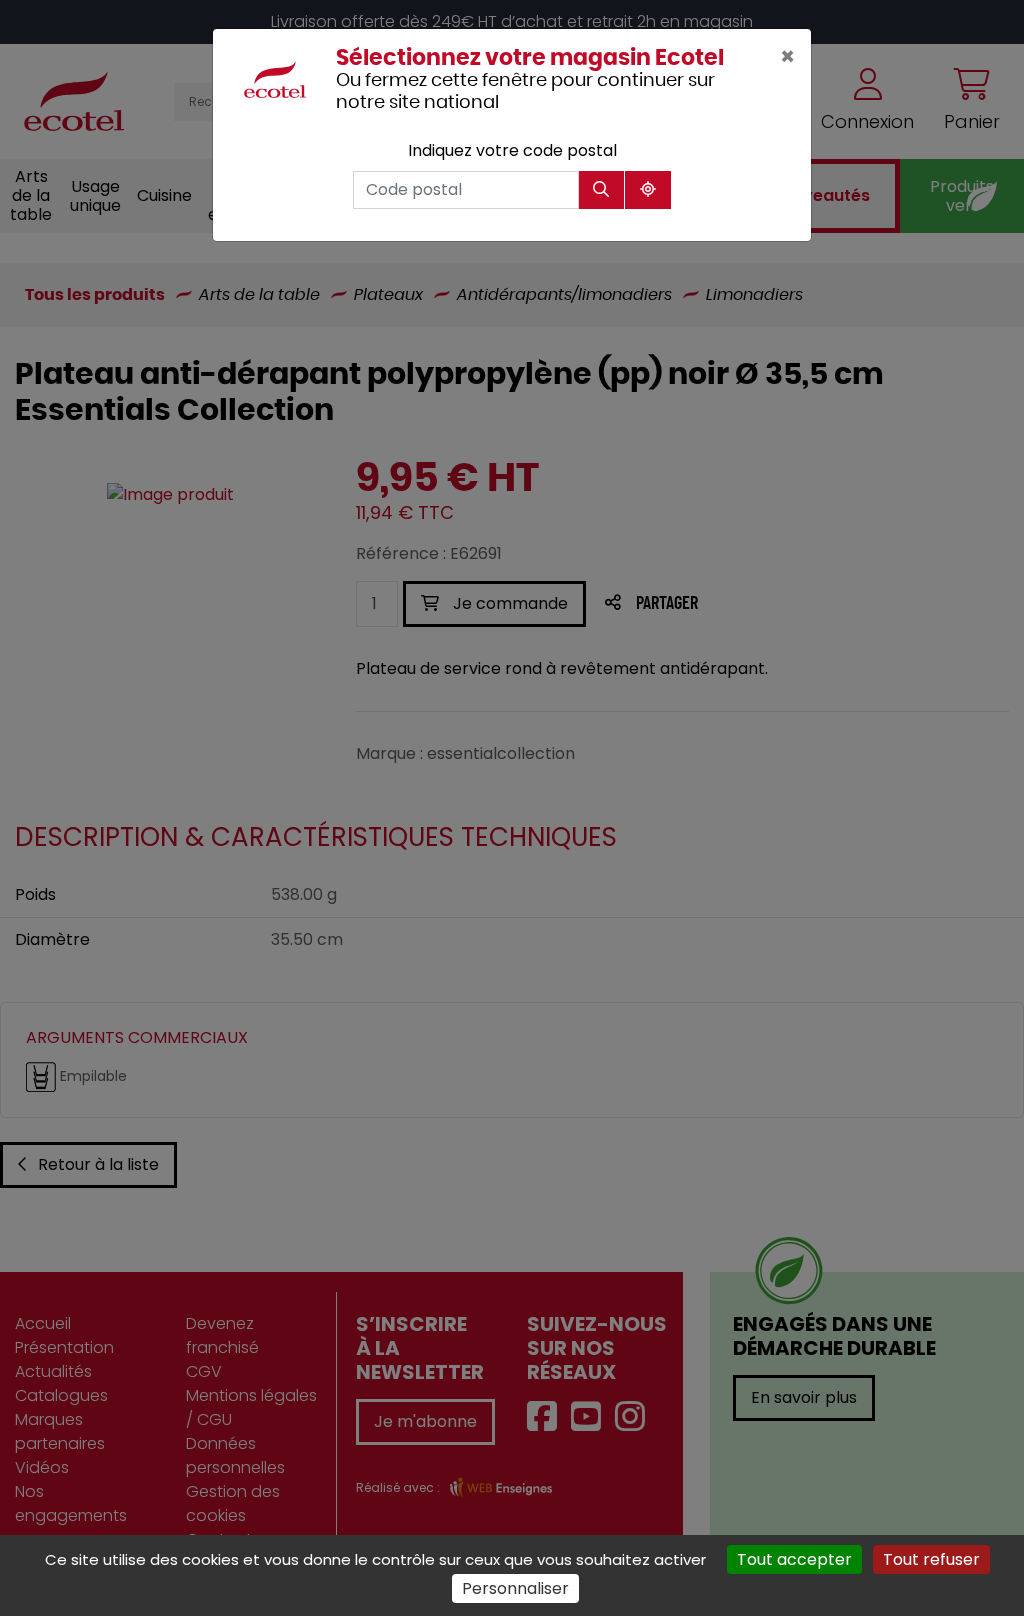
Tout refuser (931, 1559)
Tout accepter (794, 1559)
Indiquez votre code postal (512, 150)
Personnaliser (515, 1588)
